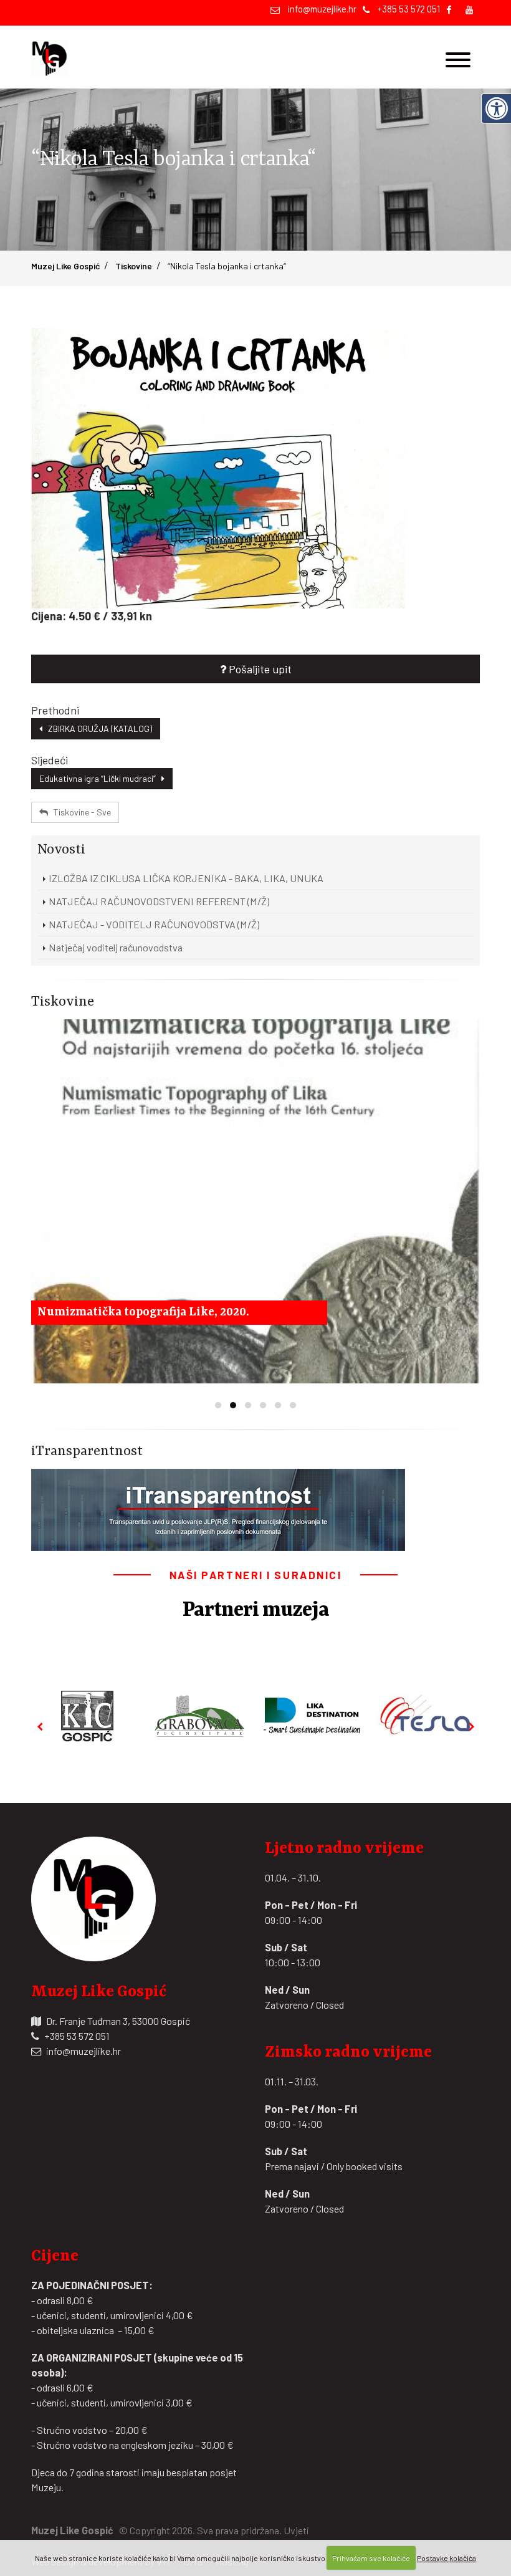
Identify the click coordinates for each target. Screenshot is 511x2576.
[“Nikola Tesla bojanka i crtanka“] (255, 468)
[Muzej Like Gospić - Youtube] (470, 9)
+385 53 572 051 (409, 9)
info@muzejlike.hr (322, 9)
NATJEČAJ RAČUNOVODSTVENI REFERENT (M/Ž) (159, 901)
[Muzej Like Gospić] (53, 57)
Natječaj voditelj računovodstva (116, 947)
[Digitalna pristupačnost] (496, 108)
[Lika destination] (312, 1716)
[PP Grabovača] (200, 1716)
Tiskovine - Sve (79, 812)
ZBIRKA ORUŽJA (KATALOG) (97, 728)
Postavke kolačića (447, 2558)
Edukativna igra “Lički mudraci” (100, 778)
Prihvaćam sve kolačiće (371, 2558)
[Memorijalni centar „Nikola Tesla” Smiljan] (424, 1715)
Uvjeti (296, 2530)
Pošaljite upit (259, 669)
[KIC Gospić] (87, 1716)
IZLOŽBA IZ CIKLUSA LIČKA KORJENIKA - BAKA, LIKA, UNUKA (186, 878)
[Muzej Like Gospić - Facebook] (449, 9)
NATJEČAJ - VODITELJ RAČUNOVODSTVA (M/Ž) (154, 924)
